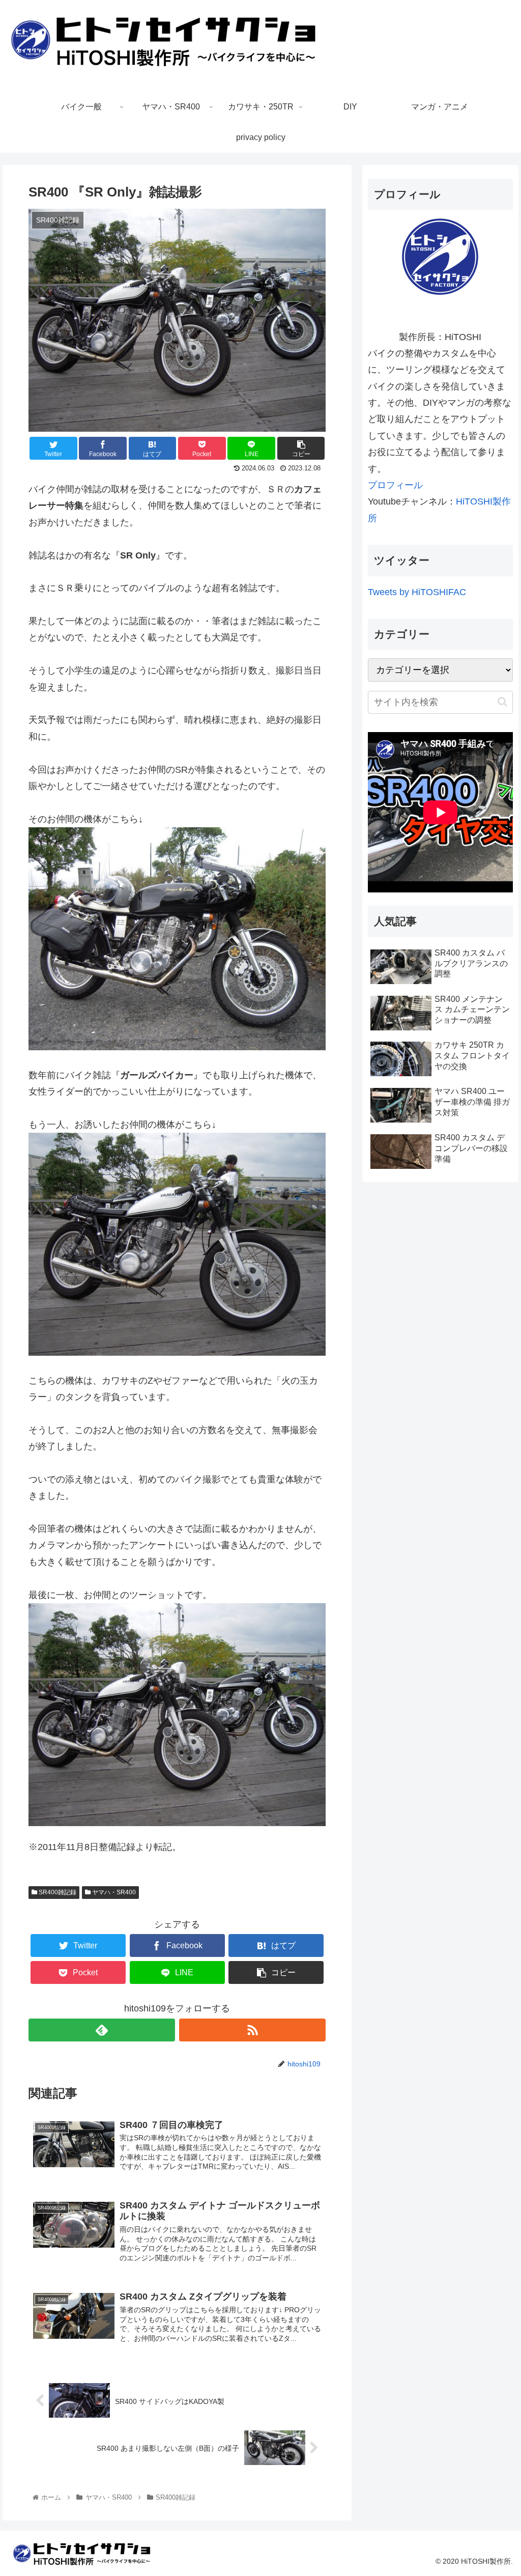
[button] (502, 702)
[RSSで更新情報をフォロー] (252, 2030)
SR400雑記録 (57, 1892)
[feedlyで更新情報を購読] (102, 2030)
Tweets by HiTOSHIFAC (417, 592)
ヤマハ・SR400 (113, 1892)
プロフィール (395, 485)
